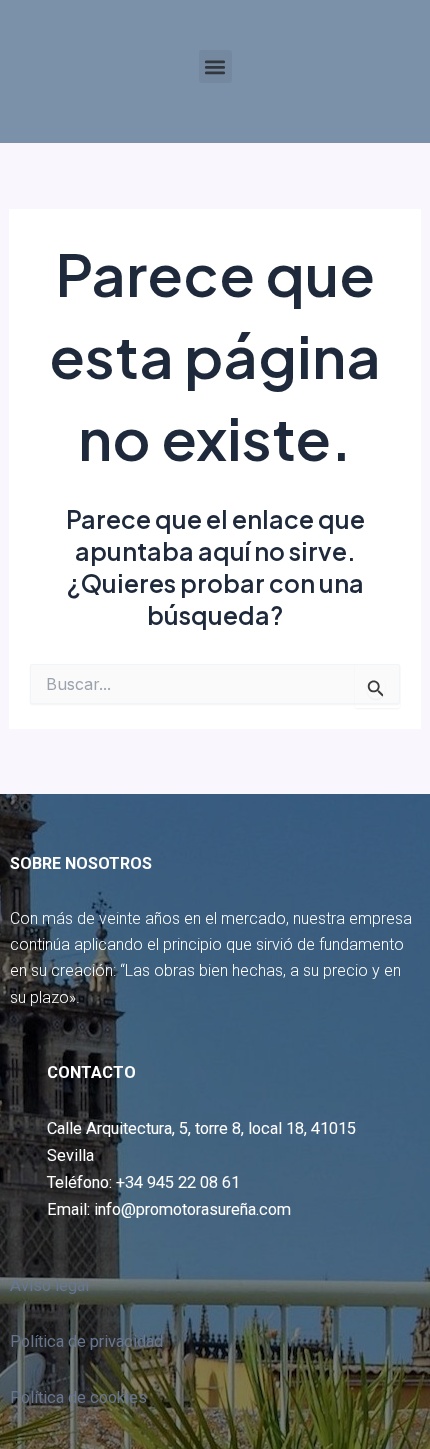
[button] (215, 66)
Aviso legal (49, 1285)
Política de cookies (78, 1397)
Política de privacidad (86, 1341)
